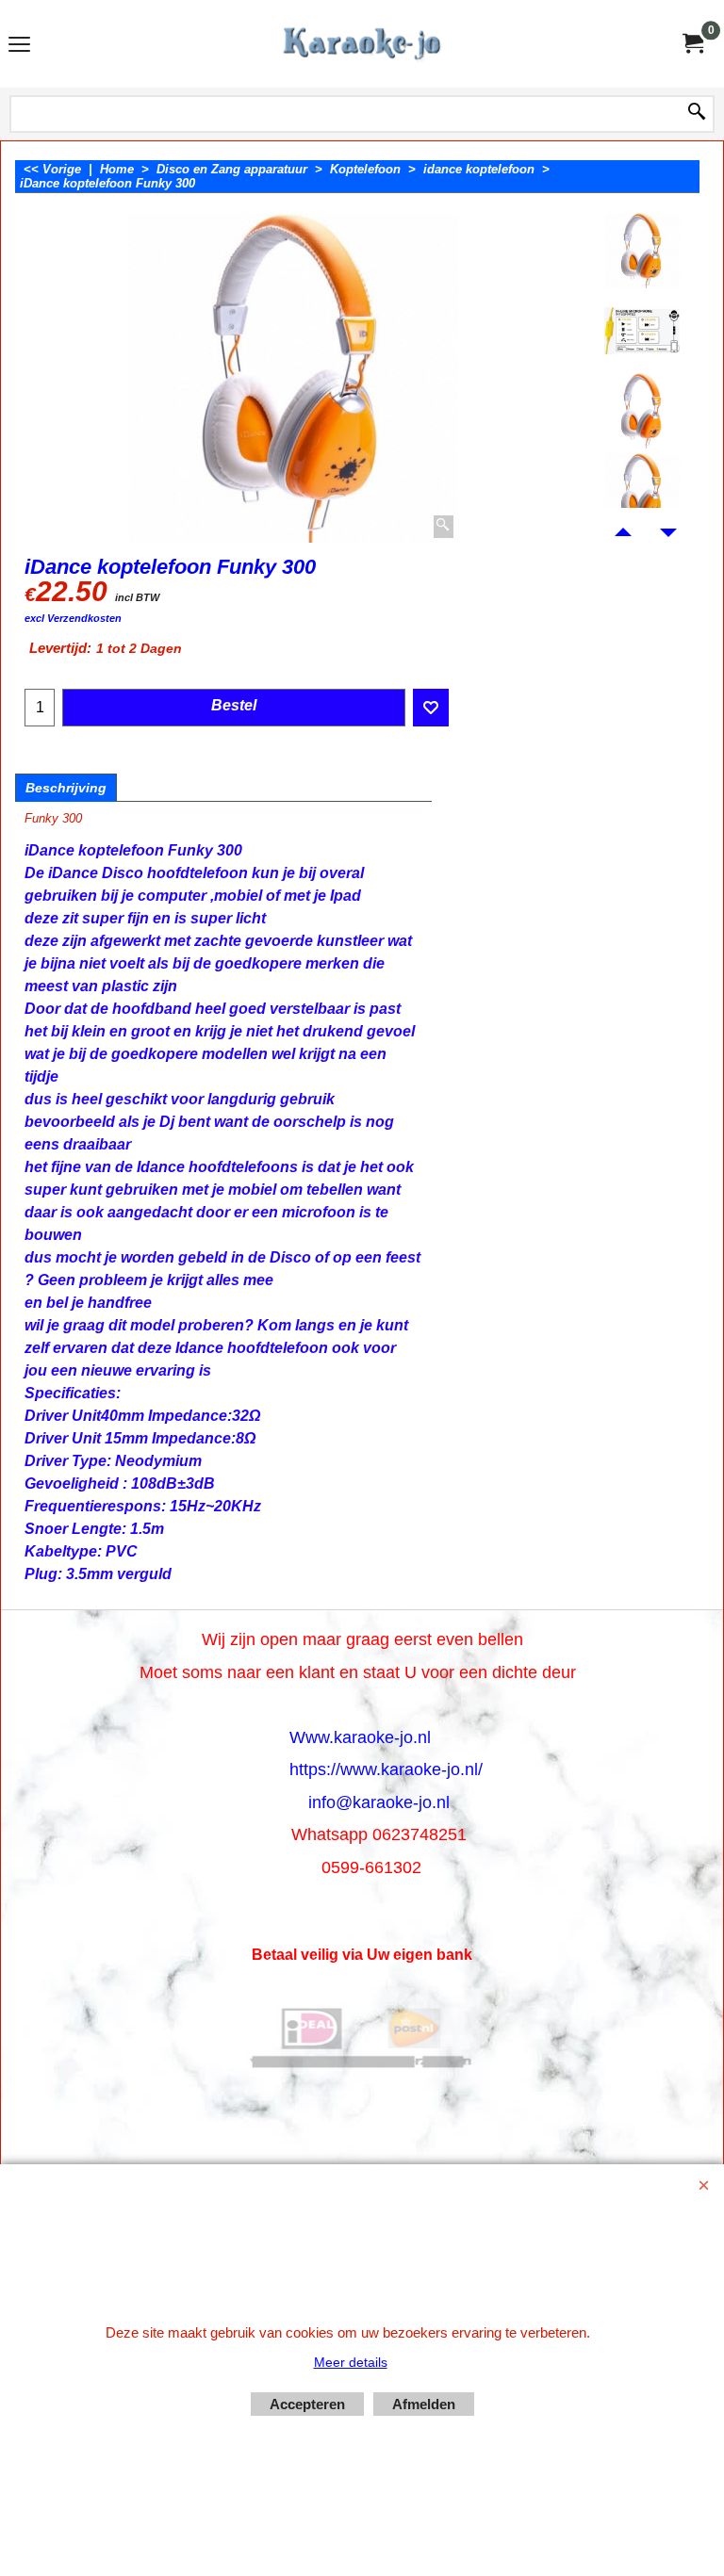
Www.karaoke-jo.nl (360, 1737)
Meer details (351, 2362)
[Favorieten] (431, 708)
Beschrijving (66, 788)
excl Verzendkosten (73, 618)
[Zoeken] (697, 113)
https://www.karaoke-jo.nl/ (386, 1769)
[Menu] (19, 46)
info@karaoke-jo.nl (379, 1802)
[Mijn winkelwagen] (692, 44)
